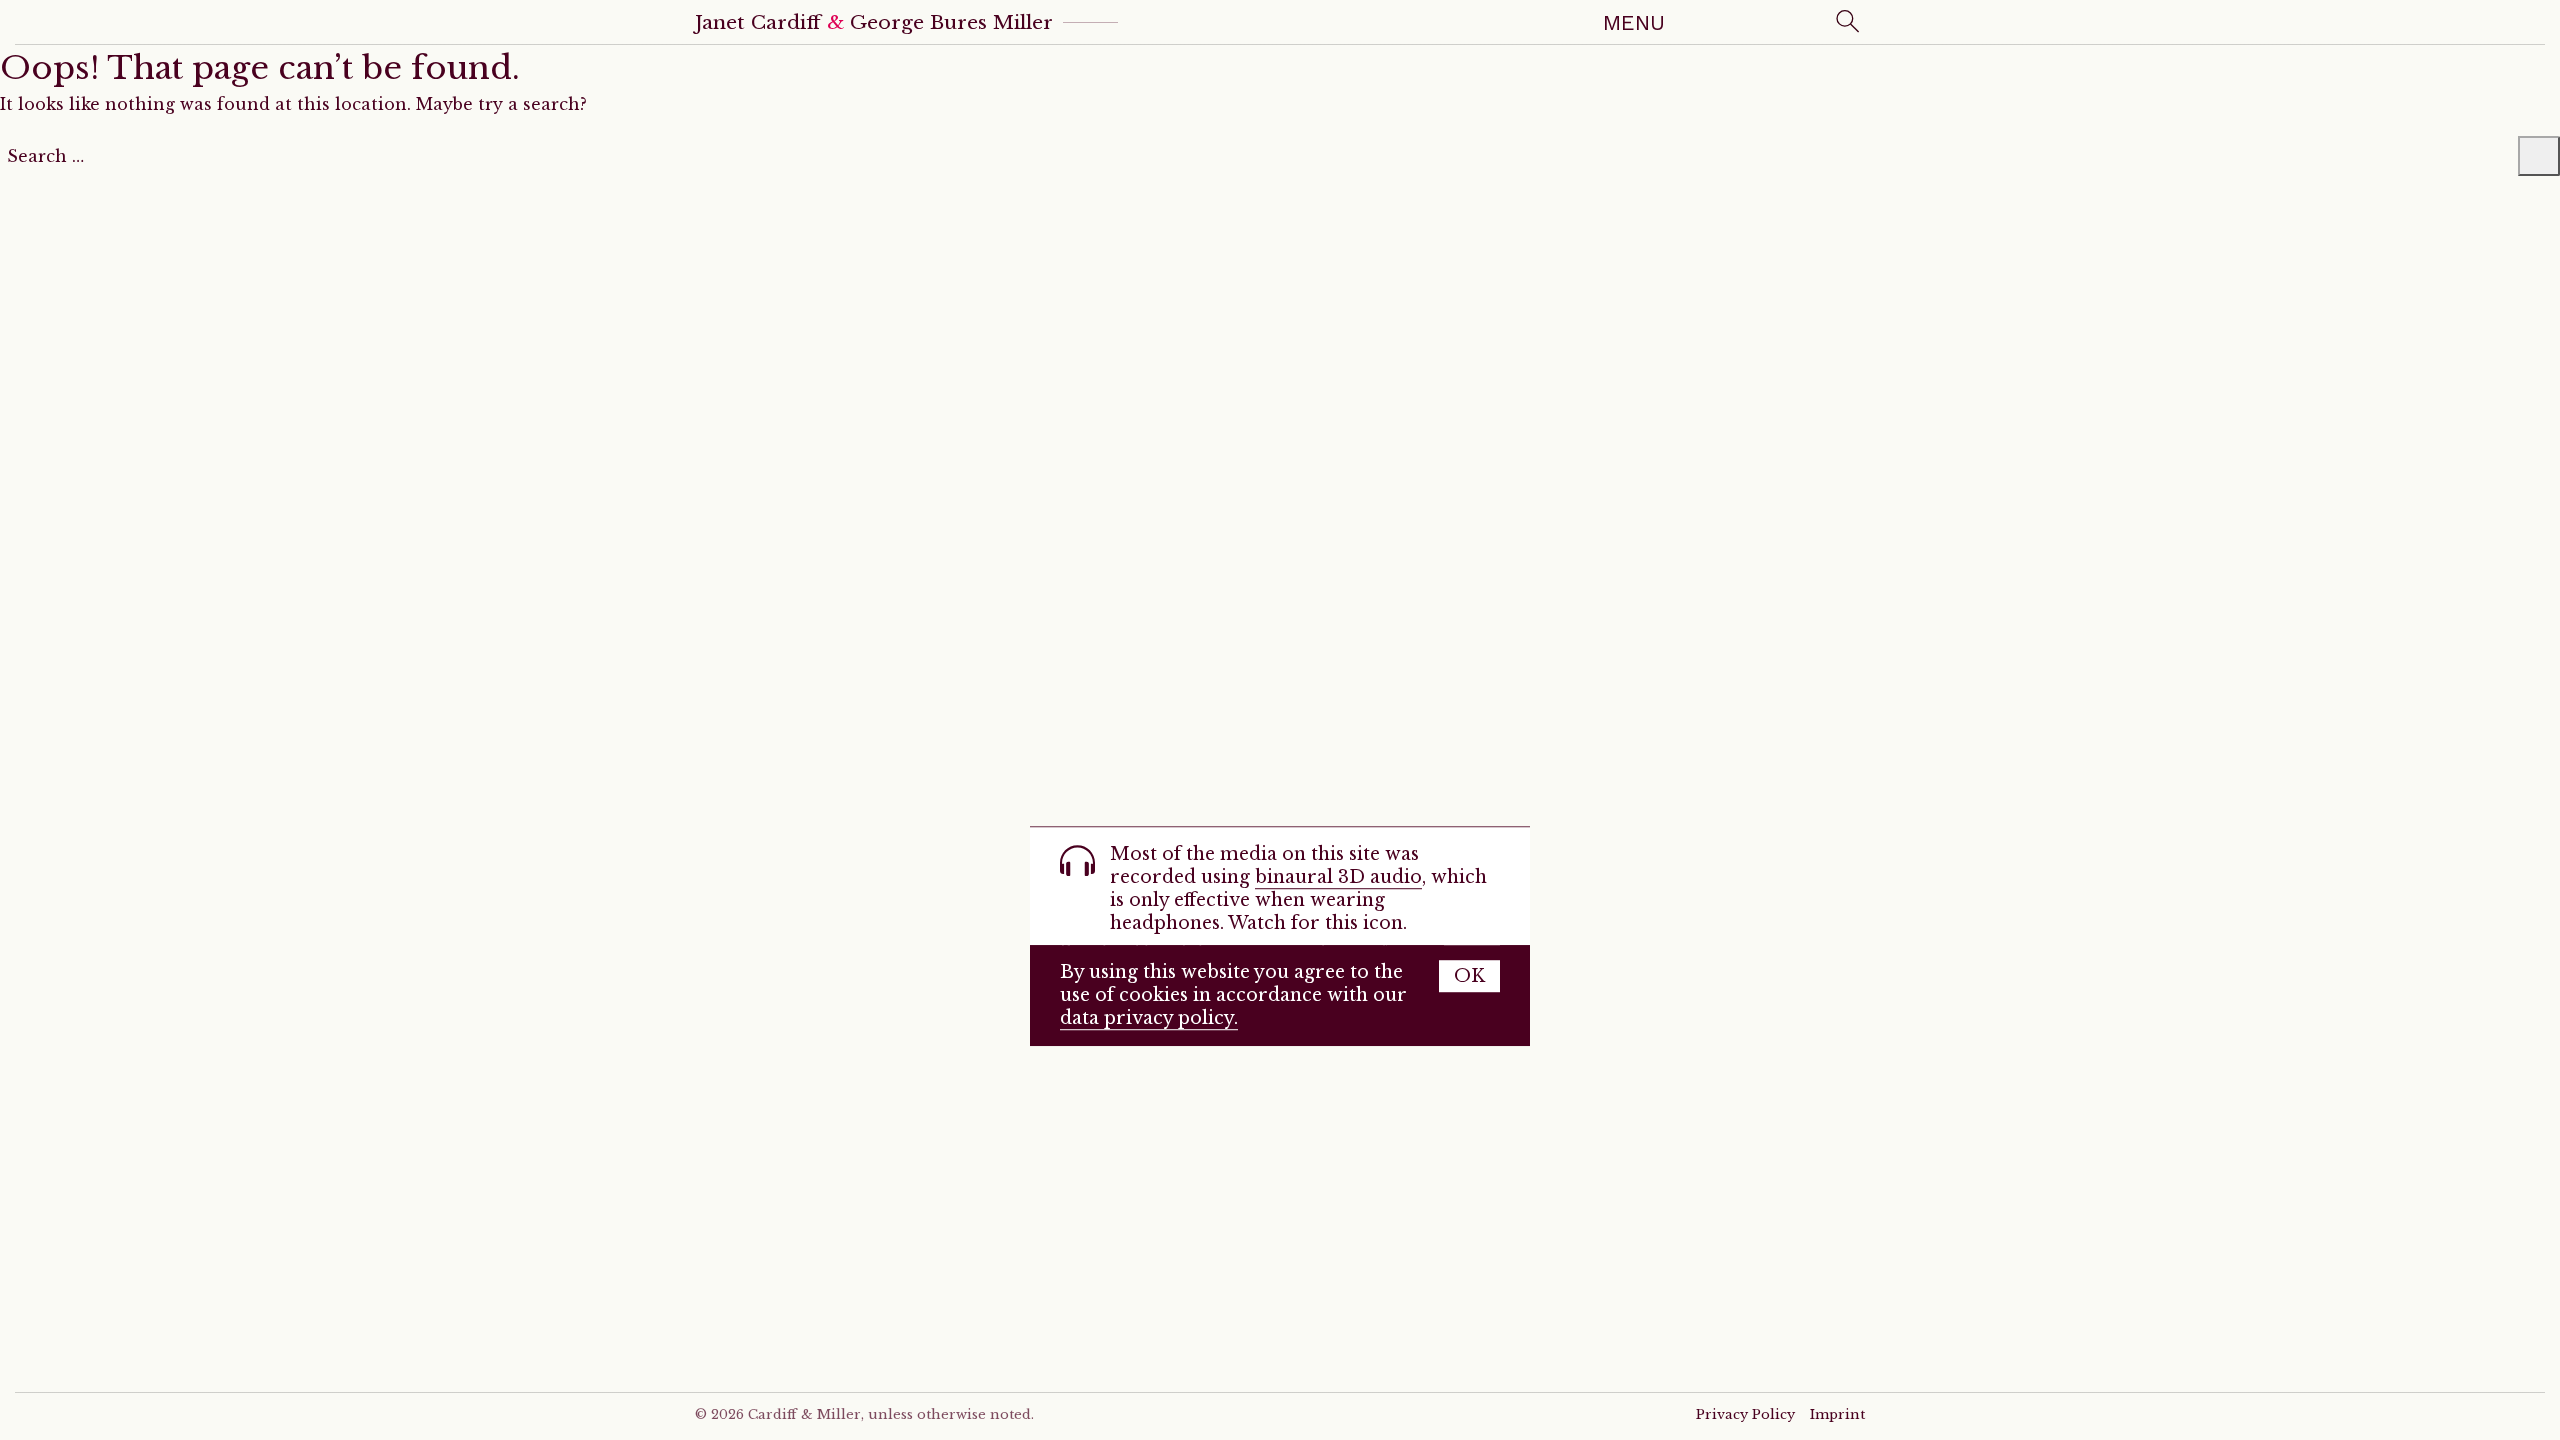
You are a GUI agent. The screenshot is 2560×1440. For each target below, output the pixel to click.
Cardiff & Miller (804, 1414)
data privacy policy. (1149, 1018)
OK (1469, 976)
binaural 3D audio (1338, 877)
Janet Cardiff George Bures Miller (874, 22)
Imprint (1837, 1414)
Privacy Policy (1745, 1414)
